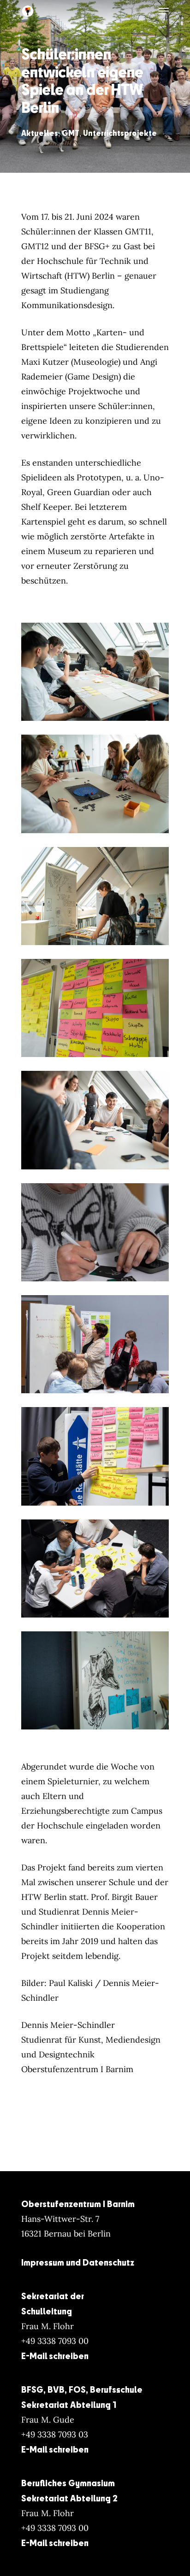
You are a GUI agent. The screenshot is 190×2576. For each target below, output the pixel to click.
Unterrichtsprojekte (120, 133)
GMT (71, 133)
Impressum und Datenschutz (78, 2262)
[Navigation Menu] (164, 11)
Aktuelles (40, 133)
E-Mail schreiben (55, 2356)
